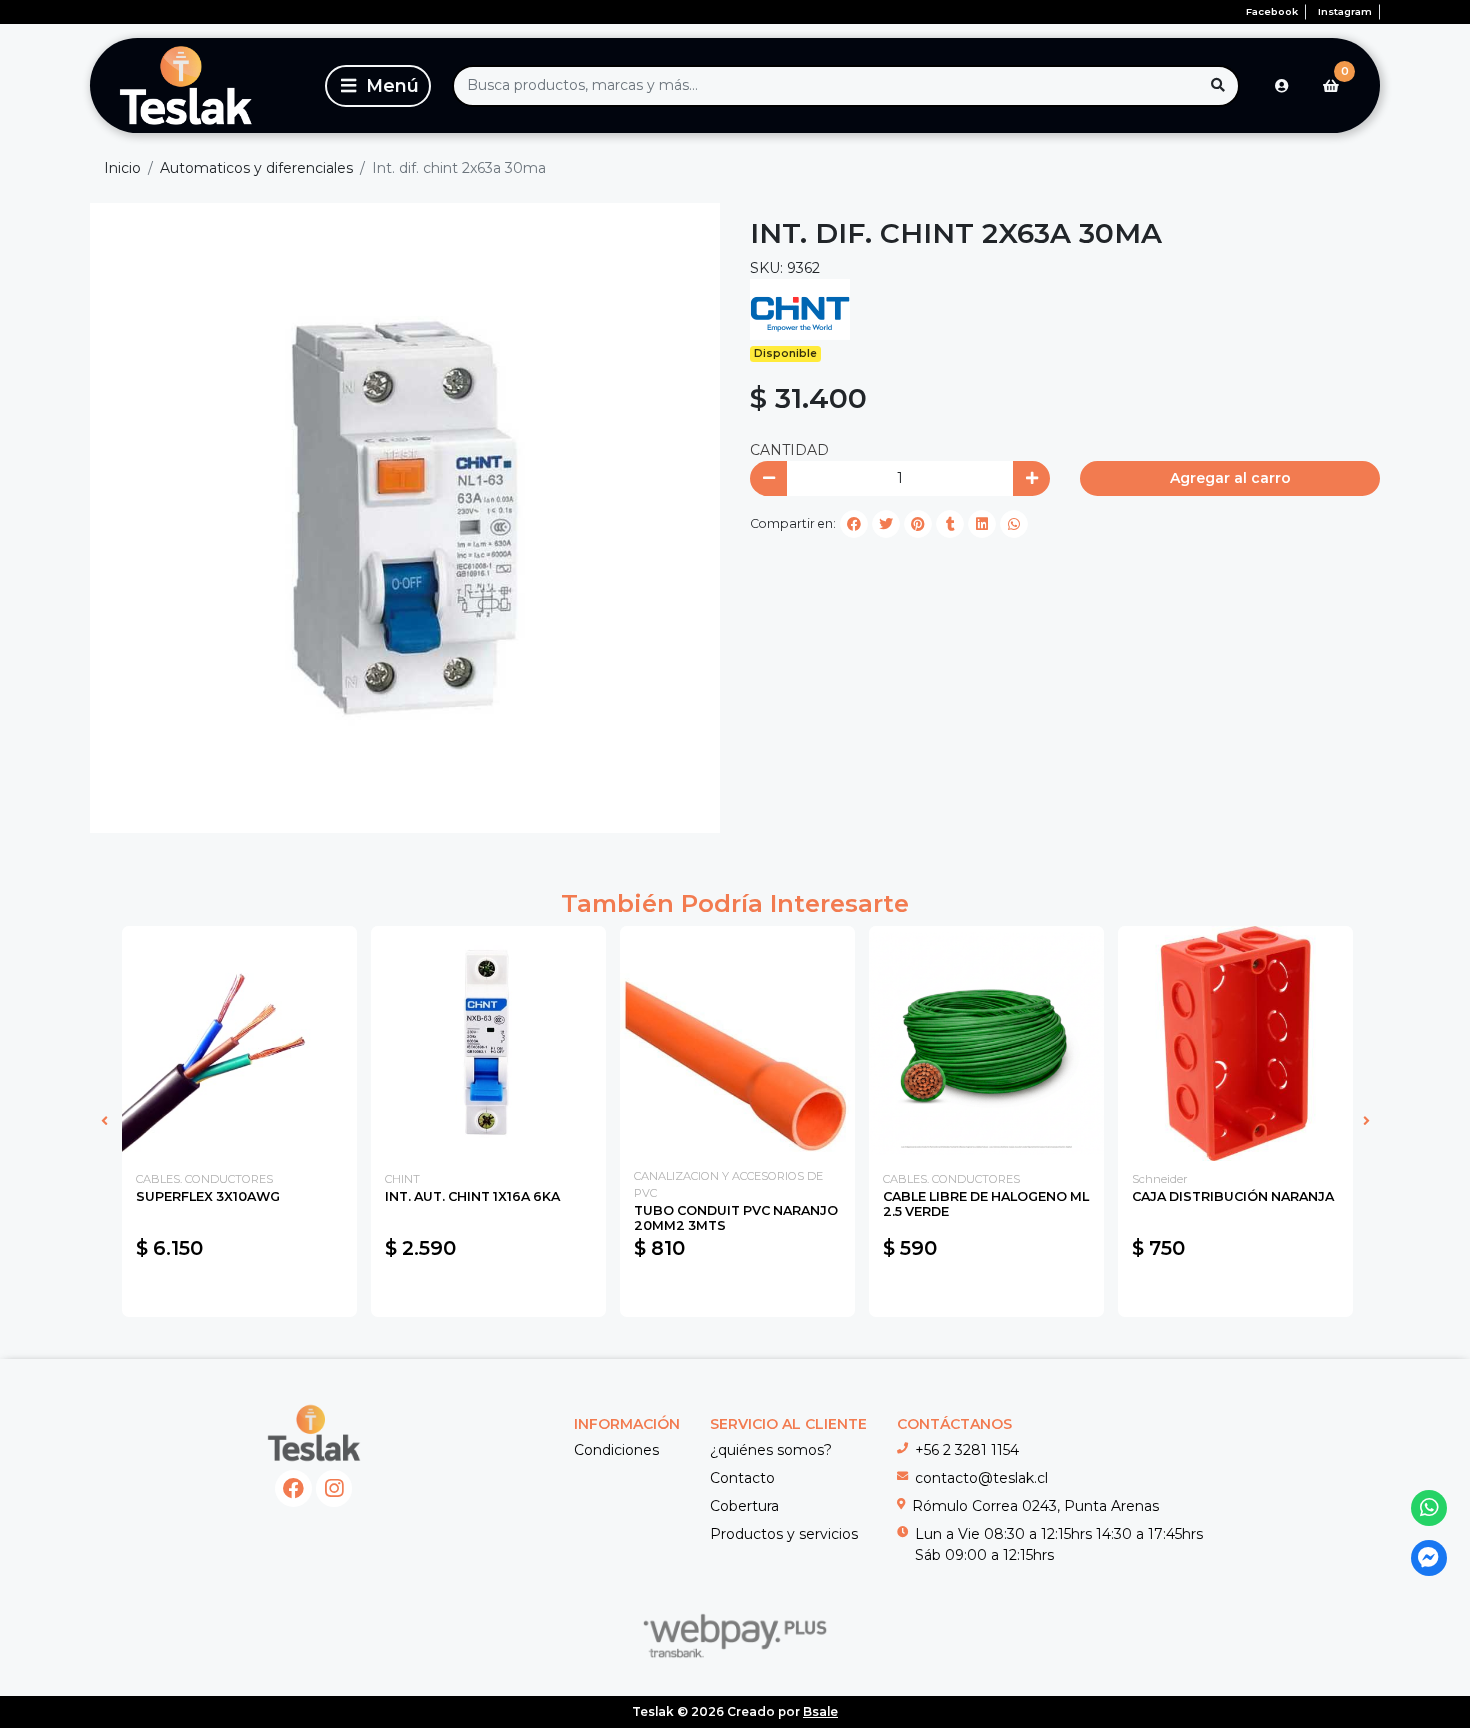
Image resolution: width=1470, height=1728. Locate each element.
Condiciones (616, 1450)
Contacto (742, 1478)
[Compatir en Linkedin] (982, 524)
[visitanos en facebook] (293, 1488)
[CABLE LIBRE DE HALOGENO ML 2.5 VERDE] (986, 1043)
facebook (1272, 11)
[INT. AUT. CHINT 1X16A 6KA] (488, 1043)
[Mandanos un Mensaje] (1429, 1558)
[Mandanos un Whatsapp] (1429, 1508)
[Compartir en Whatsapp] (1014, 524)
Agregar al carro (1230, 478)
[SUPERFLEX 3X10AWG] (239, 1043)
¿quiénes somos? (771, 1450)
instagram (1345, 11)
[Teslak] (204, 85)
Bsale (820, 1711)
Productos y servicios (784, 1534)
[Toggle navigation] (378, 86)
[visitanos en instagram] (334, 1488)
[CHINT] (800, 309)
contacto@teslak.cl (981, 1478)
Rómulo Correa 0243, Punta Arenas (1035, 1506)
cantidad (789, 450)
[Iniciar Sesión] (1282, 86)
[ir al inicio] (314, 1433)
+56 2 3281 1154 (967, 1450)
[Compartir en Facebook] (854, 524)
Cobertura (744, 1506)
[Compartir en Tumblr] (950, 524)
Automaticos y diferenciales (256, 168)
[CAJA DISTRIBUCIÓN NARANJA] (1235, 1043)
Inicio (122, 168)
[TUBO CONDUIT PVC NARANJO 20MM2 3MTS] (737, 1043)
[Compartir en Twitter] (886, 524)
